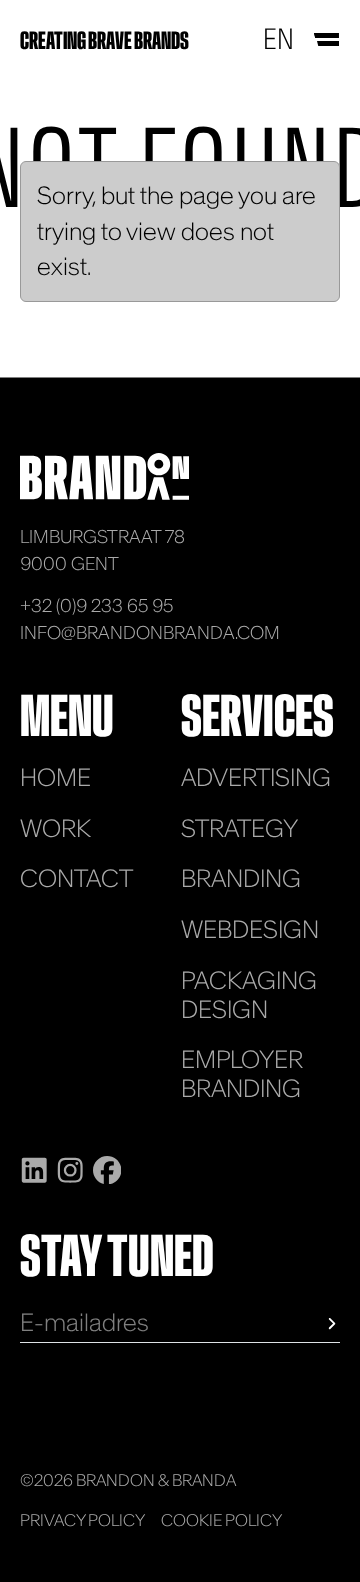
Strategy (239, 828)
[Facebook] (107, 1167)
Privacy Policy (82, 1520)
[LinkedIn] (34, 1167)
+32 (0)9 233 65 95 (96, 605)
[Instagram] (70, 1167)
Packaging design (249, 994)
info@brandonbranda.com (150, 632)
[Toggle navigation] (325, 39)
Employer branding (242, 1073)
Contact (76, 878)
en (278, 39)
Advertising (256, 777)
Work (55, 828)
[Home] (104, 474)
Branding (241, 878)
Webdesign (250, 929)
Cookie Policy (221, 1520)
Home (55, 777)
